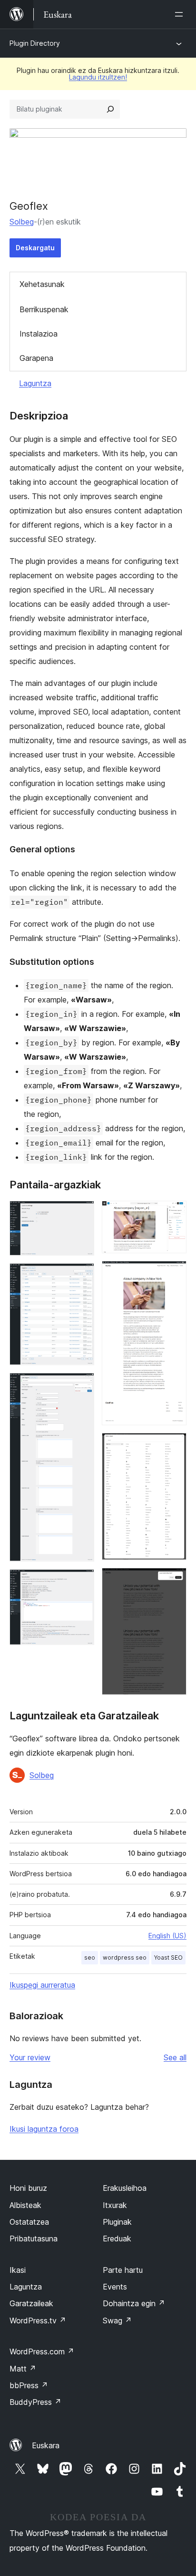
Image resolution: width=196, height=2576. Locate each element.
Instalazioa (39, 334)
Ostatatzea (29, 2222)
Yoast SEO (168, 1958)
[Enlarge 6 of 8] (174, 1274)
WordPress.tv (38, 2320)
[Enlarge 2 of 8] (81, 1276)
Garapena (36, 358)
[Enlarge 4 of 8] (81, 1582)
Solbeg (22, 222)
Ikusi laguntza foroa (44, 2129)
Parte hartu (123, 2270)
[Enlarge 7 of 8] (174, 1446)
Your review (30, 2057)
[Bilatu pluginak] (110, 109)
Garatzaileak (31, 2303)
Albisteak (25, 2205)
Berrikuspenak (44, 309)
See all (175, 2057)
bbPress (29, 2385)
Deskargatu (35, 248)
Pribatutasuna (34, 2239)
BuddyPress (35, 2402)
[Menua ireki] (181, 14)
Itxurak (115, 2205)
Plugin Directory (35, 43)
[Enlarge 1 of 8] (81, 1214)
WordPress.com (42, 2351)
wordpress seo (125, 1958)
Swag (117, 2320)
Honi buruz (28, 2188)
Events (115, 2287)
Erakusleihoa (125, 2188)
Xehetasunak (42, 284)
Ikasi (18, 2270)
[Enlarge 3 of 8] (81, 1386)
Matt (23, 2369)
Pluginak (117, 2222)
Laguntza (35, 383)
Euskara (46, 2445)
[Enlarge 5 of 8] (174, 1214)
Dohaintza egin (134, 2303)
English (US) (167, 1936)
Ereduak (117, 2239)
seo (90, 1958)
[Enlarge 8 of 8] (174, 1581)
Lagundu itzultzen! (98, 77)
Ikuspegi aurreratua (42, 1985)
